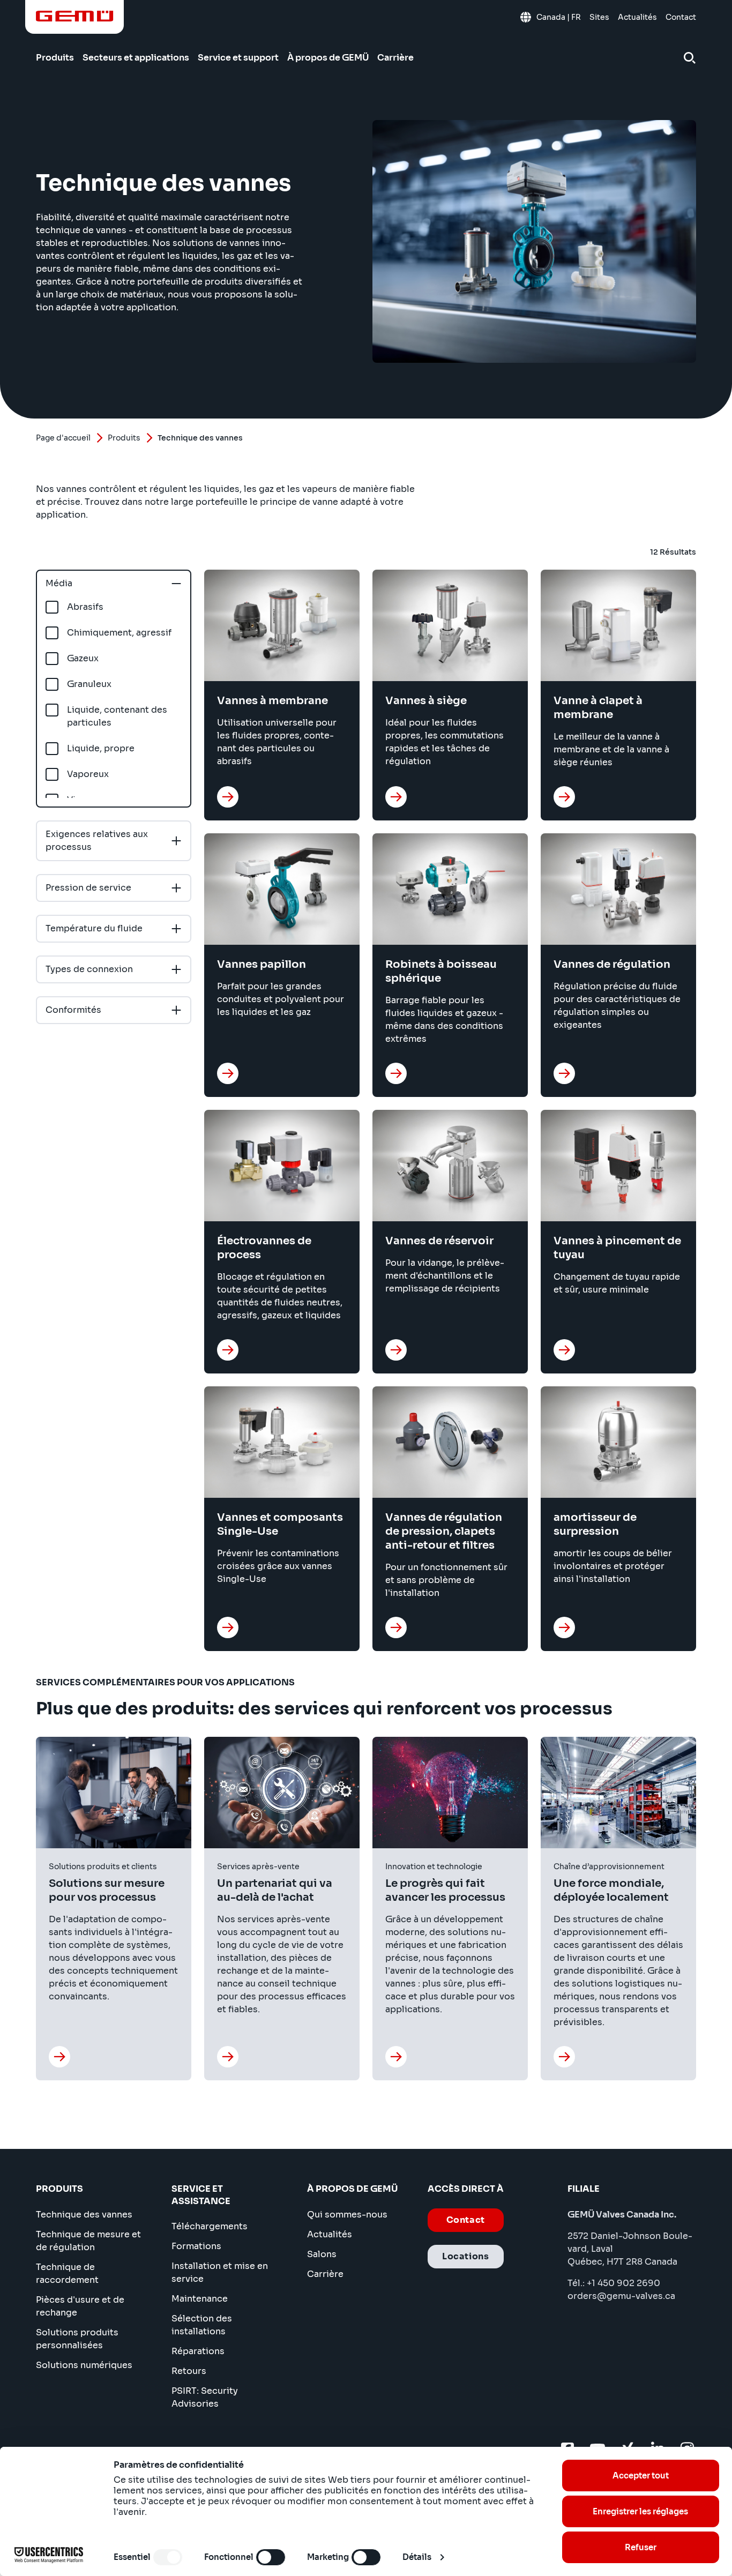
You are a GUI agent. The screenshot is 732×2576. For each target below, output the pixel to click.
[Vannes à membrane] (228, 797)
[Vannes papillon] (228, 1073)
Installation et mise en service (220, 2272)
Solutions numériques (84, 2365)
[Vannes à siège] (396, 797)
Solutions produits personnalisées (77, 2339)
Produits (124, 438)
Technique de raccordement (67, 2273)
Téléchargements (210, 2226)
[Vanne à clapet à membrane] (564, 797)
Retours (189, 2371)
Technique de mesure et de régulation (88, 2241)
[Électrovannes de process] (228, 1350)
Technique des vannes (84, 2215)
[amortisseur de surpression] (564, 1627)
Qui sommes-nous (347, 2215)
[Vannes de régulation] (564, 1073)
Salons (322, 2254)
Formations (196, 2246)
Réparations (198, 2351)
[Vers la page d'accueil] (75, 16)
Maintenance (200, 2299)
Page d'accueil (63, 438)
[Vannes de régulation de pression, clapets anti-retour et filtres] (396, 1627)
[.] (59, 2057)
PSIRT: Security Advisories (205, 2397)
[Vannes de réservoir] (396, 1350)
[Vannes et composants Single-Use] (228, 1627)
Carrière (325, 2274)
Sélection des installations (202, 2325)
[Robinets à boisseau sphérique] (396, 1073)
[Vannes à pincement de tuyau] (564, 1350)
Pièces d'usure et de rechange (80, 2306)
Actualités (330, 2234)
